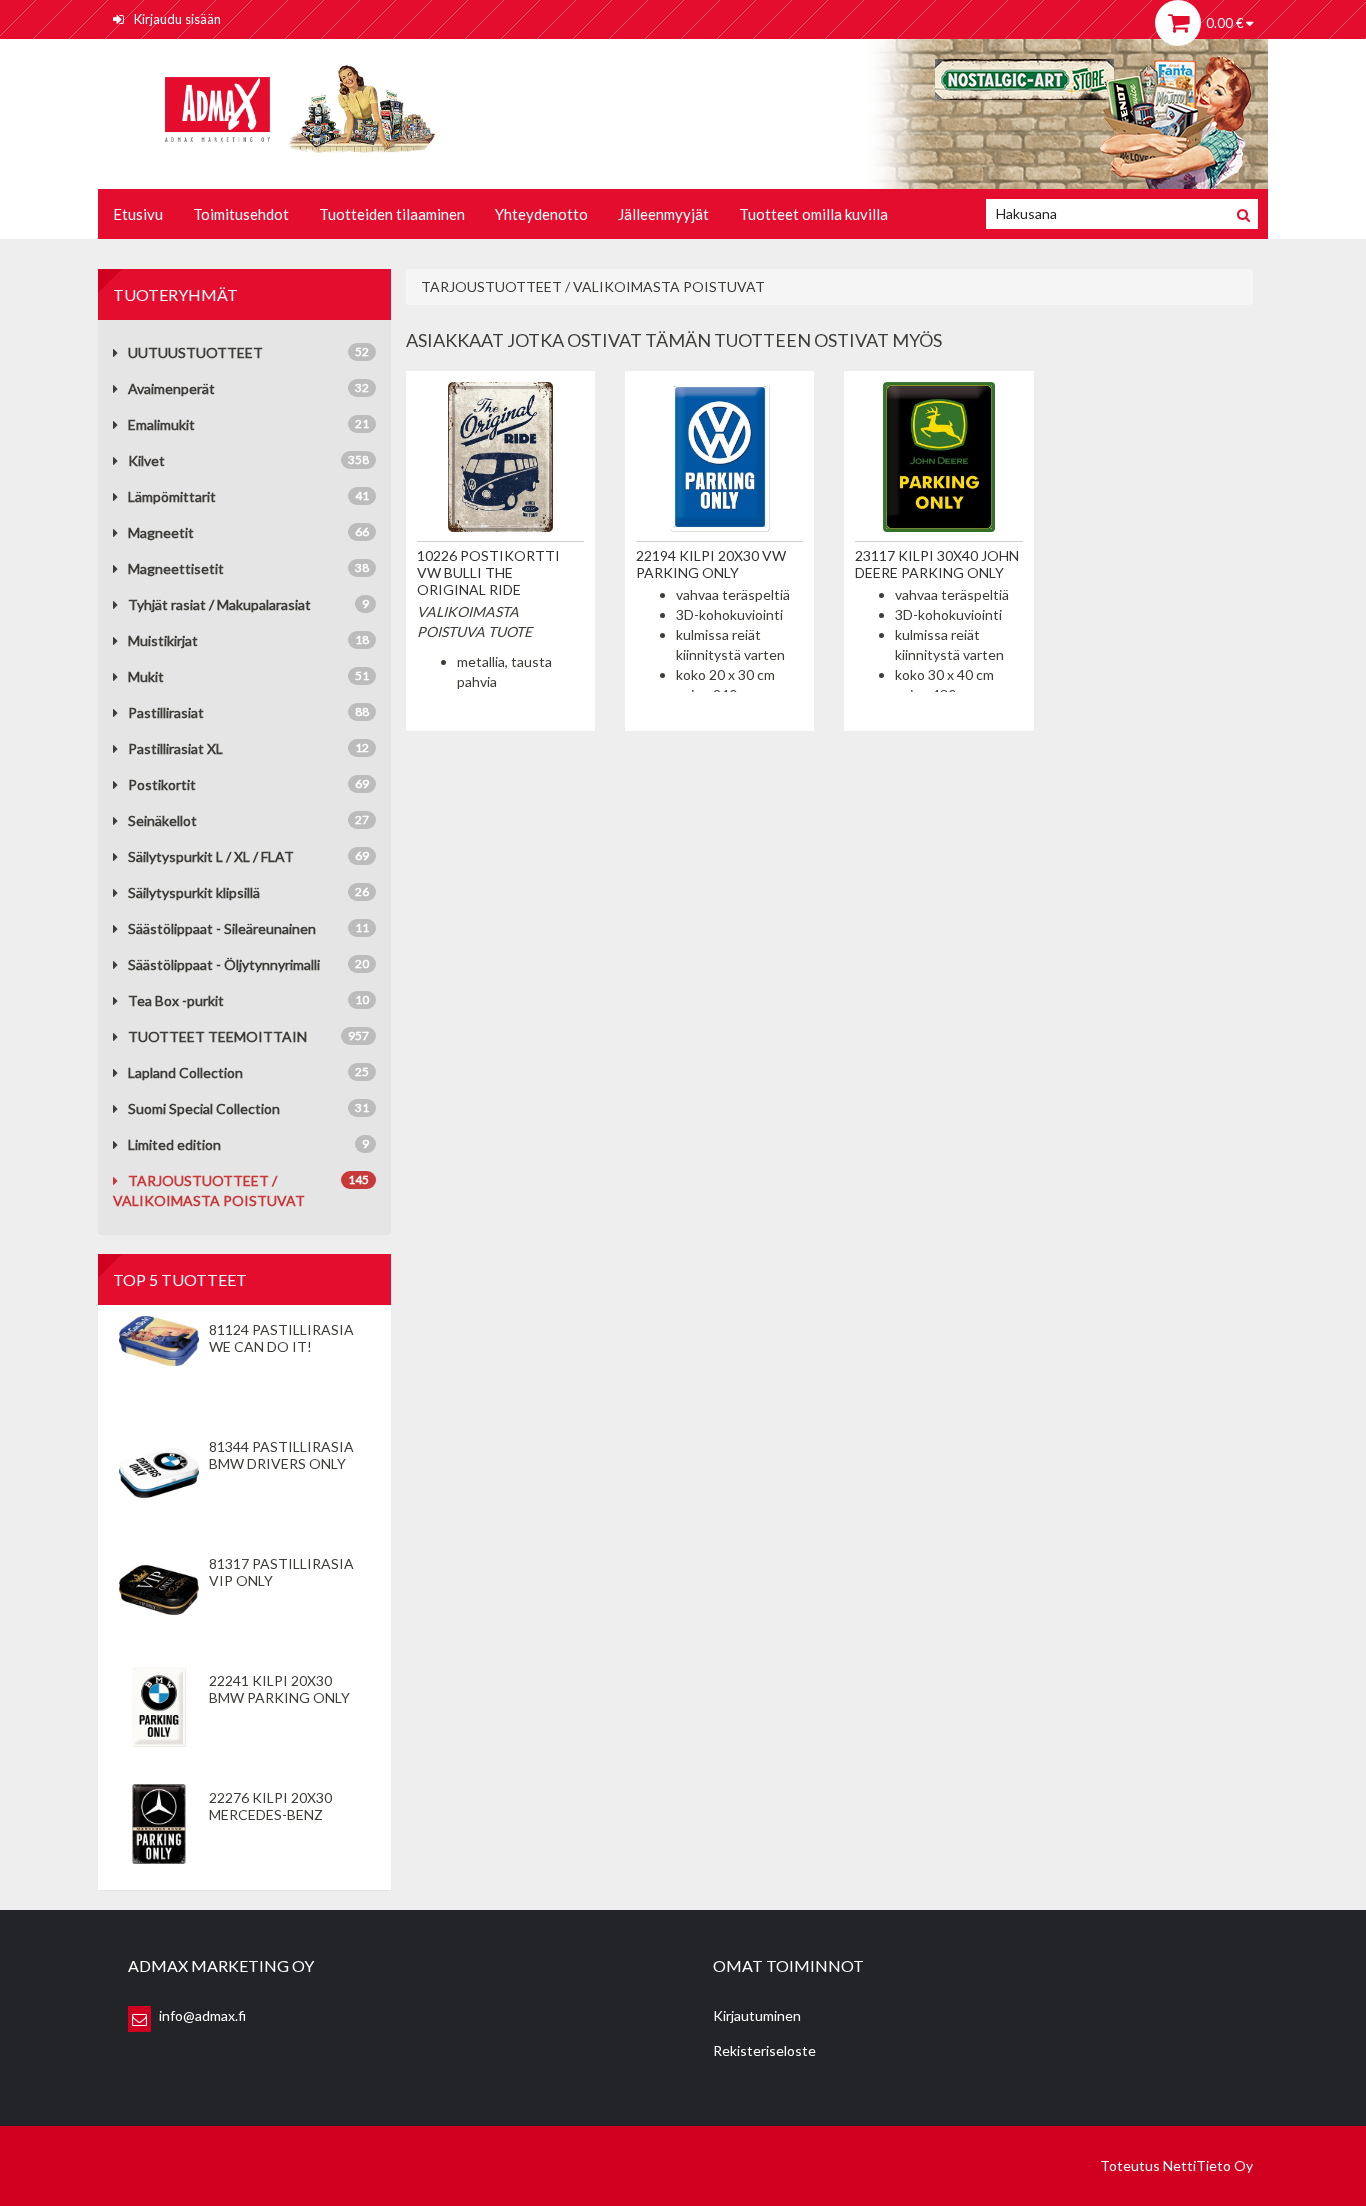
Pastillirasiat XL (175, 748)
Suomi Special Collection (204, 1108)
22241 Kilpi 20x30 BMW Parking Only (279, 1689)
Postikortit (162, 784)
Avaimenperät (171, 388)
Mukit (146, 676)
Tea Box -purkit (176, 1000)
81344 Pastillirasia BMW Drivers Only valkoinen (281, 1463)
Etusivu (138, 214)
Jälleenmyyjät (663, 214)
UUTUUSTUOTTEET (195, 352)
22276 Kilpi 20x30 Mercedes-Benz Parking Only (270, 1814)
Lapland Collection (185, 1072)
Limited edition (174, 1144)
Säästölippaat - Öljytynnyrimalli (224, 964)
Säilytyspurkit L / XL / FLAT (211, 856)
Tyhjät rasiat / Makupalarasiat (219, 604)
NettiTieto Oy (1208, 2165)
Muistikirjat (163, 640)
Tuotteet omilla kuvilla (813, 214)
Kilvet (146, 460)
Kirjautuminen (757, 2015)
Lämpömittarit (172, 496)
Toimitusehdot (241, 214)
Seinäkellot (162, 820)
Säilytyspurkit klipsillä (194, 892)
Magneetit (161, 532)
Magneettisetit (176, 568)
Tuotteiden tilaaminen (392, 214)
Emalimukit (161, 424)
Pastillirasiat (166, 712)
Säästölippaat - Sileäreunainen (222, 928)
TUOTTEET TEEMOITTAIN (217, 1036)
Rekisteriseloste (764, 2050)
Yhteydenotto (541, 214)
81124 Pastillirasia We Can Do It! (281, 1338)
